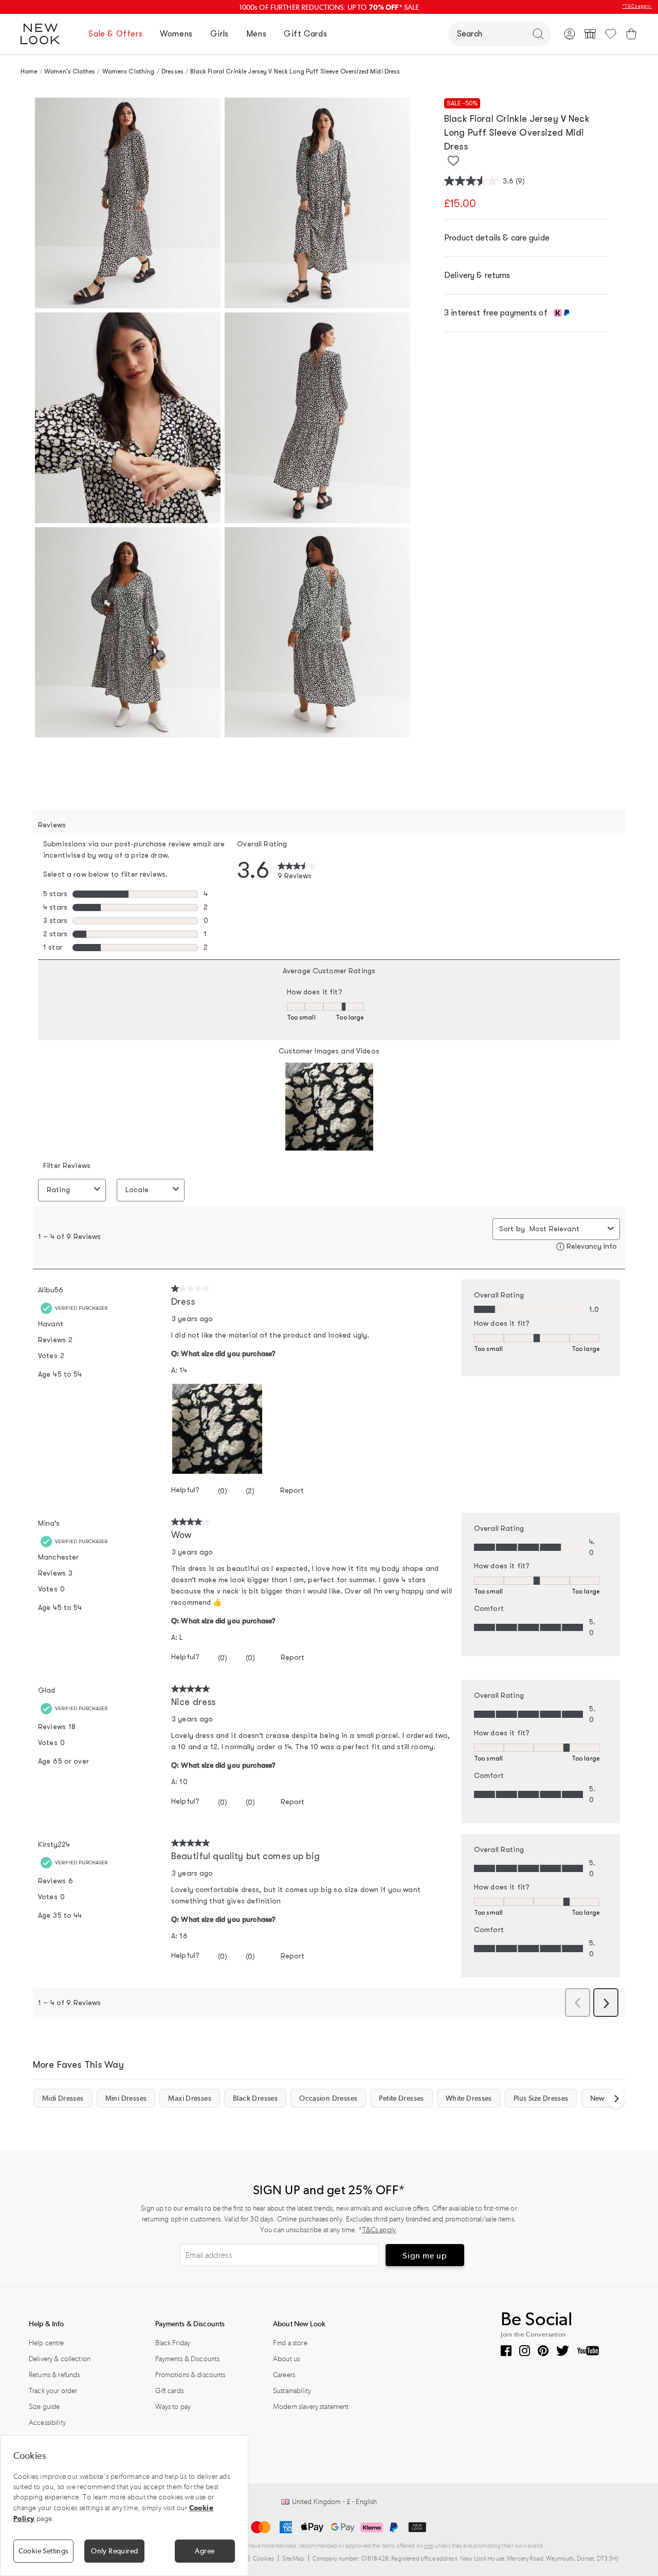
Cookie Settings (44, 2551)
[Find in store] (590, 34)
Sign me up (425, 2256)
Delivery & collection (60, 2359)
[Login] (570, 34)
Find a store (290, 2343)
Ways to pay (173, 2407)
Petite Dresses (401, 2098)
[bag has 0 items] (631, 34)
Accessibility (47, 2423)
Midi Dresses (63, 2098)
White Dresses (469, 2098)
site (429, 2546)
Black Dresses (255, 2098)
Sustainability (292, 2391)
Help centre (47, 2343)
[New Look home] (44, 34)
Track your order (53, 2391)
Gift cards (169, 2391)
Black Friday (173, 2343)
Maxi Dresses (190, 2098)
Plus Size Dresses (541, 2098)
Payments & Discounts (188, 2359)
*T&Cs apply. (637, 6)
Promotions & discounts (190, 2375)
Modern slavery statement (311, 2407)
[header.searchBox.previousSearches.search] (538, 34)
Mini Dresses (126, 2098)
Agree (205, 2551)
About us (286, 2359)
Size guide (44, 2407)
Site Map (294, 2559)
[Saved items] (611, 34)
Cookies (264, 2559)
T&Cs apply (379, 2230)
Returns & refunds (54, 2375)
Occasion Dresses (328, 2098)
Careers (284, 2375)
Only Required (114, 2551)
